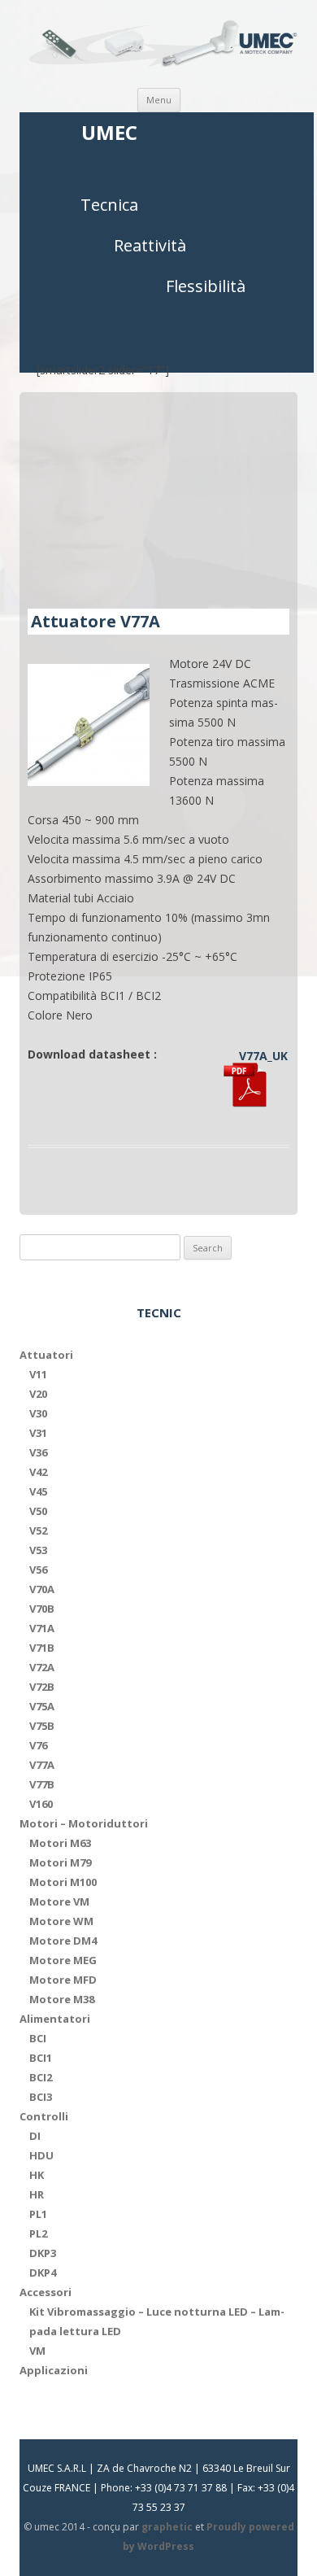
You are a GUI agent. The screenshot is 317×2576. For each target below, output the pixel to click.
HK (37, 2175)
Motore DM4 (63, 1941)
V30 (38, 1413)
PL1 (38, 2214)
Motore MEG (63, 1960)
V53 (38, 1550)
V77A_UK (263, 1056)
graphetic (167, 2527)
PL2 (38, 2233)
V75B (42, 1726)
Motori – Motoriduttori (84, 1823)
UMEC (109, 133)
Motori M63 (60, 1843)
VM (37, 2351)
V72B (42, 1687)
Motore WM (61, 1921)
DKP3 (43, 2253)
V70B (42, 1609)
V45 (38, 1491)
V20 (38, 1394)
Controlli (44, 2116)
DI (35, 2136)
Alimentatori (55, 2019)
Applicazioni (54, 2370)
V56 (38, 1570)
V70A (42, 1589)
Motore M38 (62, 1999)
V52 (38, 1530)
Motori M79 (60, 1862)
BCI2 (41, 2077)
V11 (38, 1374)
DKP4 (43, 2273)
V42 (38, 1472)
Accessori (46, 2292)
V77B (42, 1784)
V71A (42, 1628)
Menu (159, 100)
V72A (42, 1667)
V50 (38, 1511)
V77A (42, 1765)
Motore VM (59, 1901)
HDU (41, 2155)
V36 (38, 1452)
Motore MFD (63, 1980)
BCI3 (41, 2097)
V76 (38, 1745)
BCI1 (41, 2058)
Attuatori (46, 1355)
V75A (42, 1706)
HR (37, 2194)
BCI (38, 2038)
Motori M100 (63, 1882)
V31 (38, 1433)
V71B (42, 1648)
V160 (41, 1804)
